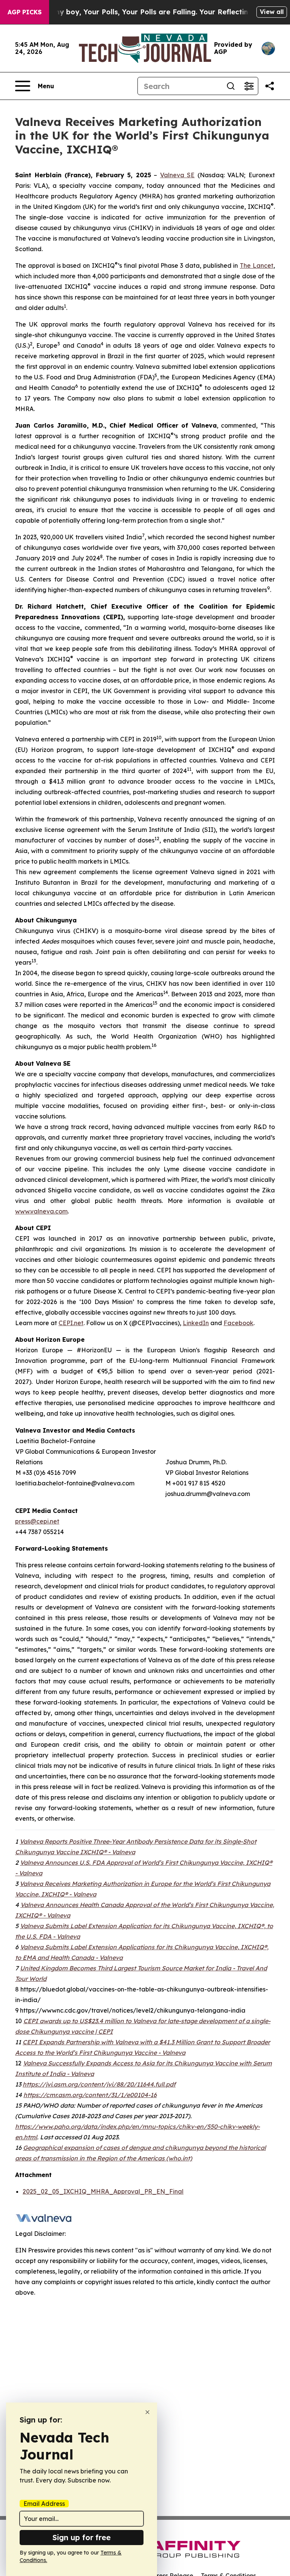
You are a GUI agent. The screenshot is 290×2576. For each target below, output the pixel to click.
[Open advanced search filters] (249, 86)
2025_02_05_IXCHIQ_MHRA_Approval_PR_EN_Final (103, 2191)
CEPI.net (71, 1323)
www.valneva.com (41, 1211)
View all (272, 12)
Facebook (238, 1323)
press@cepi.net (37, 1521)
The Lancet (257, 265)
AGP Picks (25, 12)
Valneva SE (177, 175)
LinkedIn (196, 1323)
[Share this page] (270, 86)
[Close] (147, 2412)
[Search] (231, 86)
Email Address (44, 2504)
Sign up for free (82, 2537)
